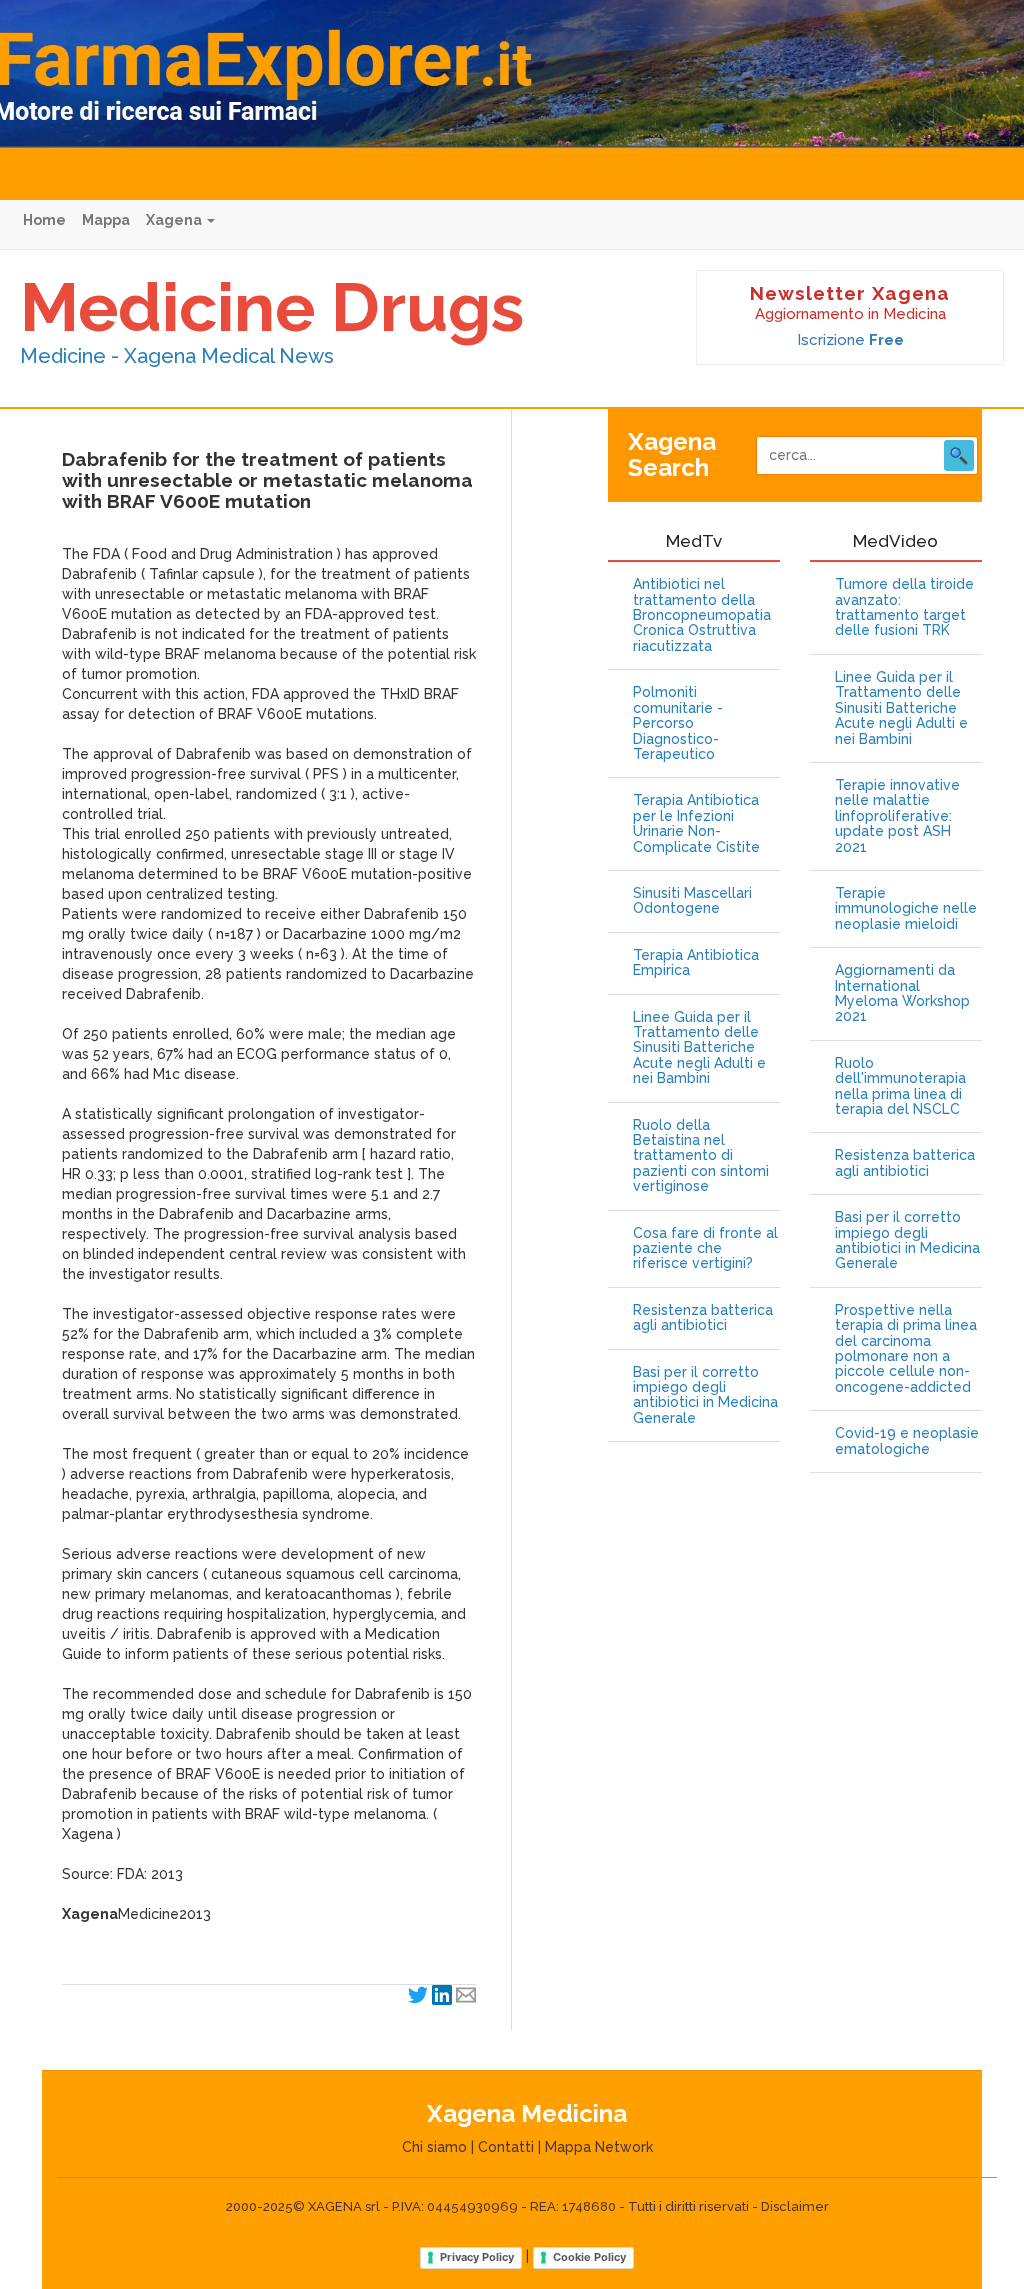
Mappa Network (599, 2147)
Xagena (175, 220)
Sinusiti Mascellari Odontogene (692, 901)
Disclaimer (795, 2206)
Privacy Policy (477, 2257)
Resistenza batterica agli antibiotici (703, 1318)
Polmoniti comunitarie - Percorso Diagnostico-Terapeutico (678, 723)
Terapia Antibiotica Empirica (696, 963)
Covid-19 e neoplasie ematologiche (907, 1441)
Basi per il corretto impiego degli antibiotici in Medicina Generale (705, 1395)
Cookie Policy (589, 2257)
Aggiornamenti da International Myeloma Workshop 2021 (902, 993)
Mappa (106, 220)
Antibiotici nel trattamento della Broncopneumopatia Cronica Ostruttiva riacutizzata (702, 615)
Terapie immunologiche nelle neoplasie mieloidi (906, 909)
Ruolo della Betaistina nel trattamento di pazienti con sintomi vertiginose (701, 1156)
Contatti (506, 2147)
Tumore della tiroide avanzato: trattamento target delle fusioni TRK (904, 607)
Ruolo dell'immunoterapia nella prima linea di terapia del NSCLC (900, 1086)
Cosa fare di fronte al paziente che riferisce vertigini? (705, 1249)
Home (44, 220)
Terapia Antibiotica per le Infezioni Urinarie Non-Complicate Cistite (696, 823)
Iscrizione (850, 340)
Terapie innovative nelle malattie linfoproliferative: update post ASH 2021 (897, 816)
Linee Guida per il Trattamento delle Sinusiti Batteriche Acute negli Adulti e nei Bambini (699, 1048)
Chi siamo (434, 2147)
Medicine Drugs (272, 307)
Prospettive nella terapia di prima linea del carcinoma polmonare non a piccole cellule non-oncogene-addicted (906, 1349)
